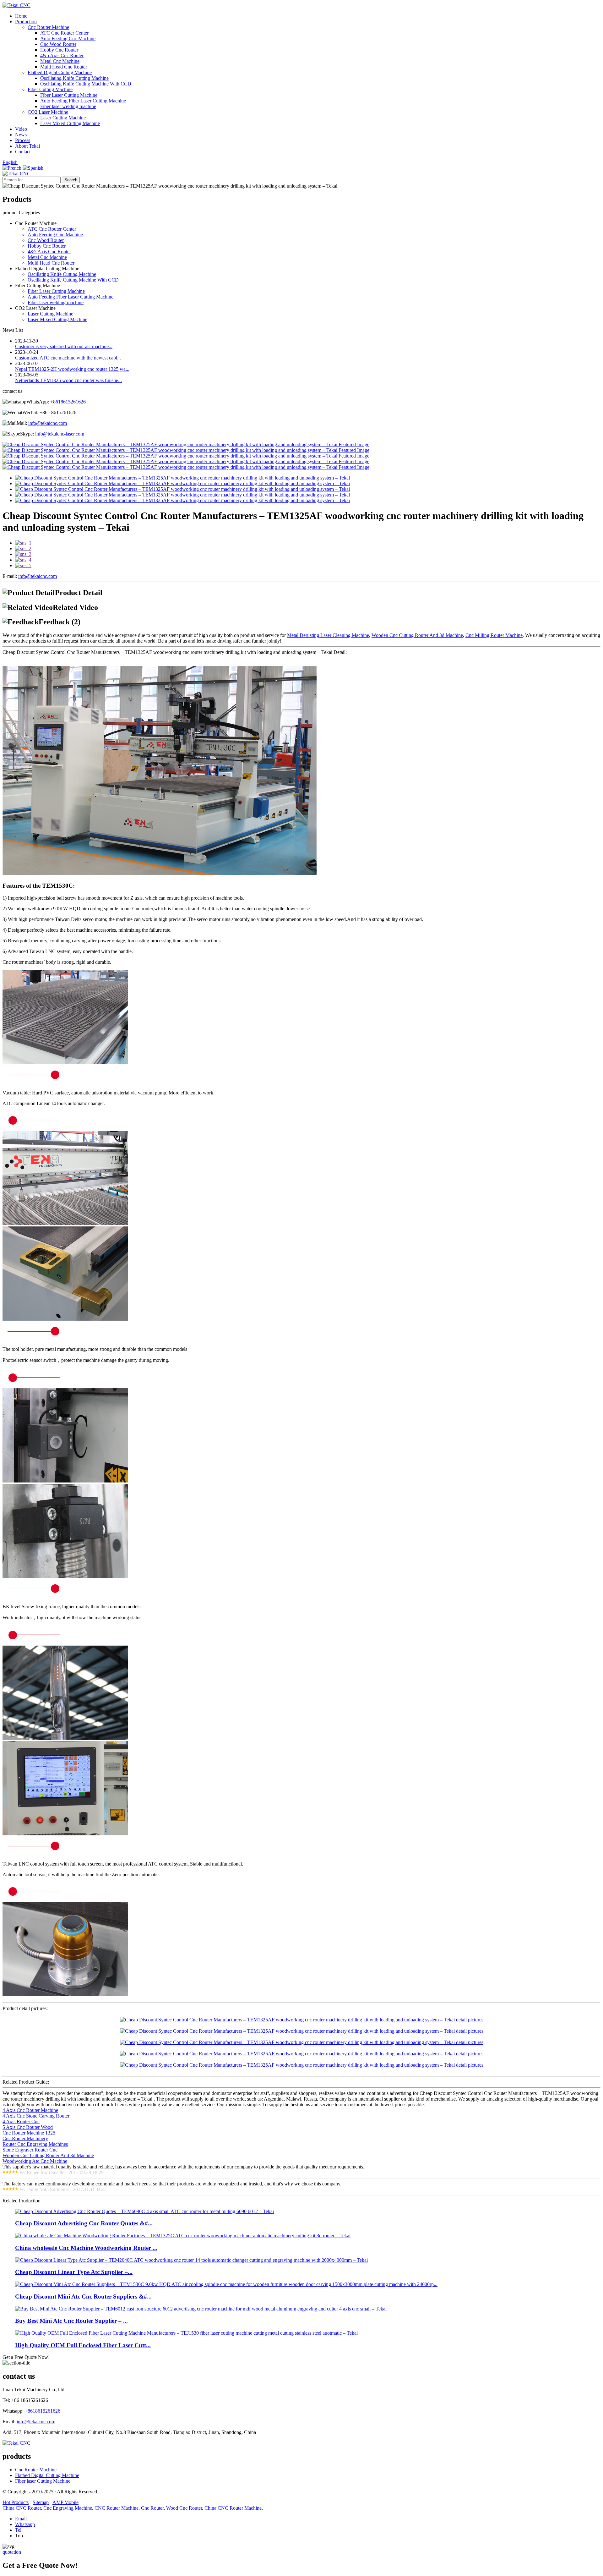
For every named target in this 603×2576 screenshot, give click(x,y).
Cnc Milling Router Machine (494, 635)
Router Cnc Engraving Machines (35, 2144)
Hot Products (16, 2502)
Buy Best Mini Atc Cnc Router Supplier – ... (71, 2321)
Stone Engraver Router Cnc (30, 2150)
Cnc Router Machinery (25, 2138)
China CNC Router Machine (233, 2508)
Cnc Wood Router (58, 44)
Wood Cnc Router (184, 2508)
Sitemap (41, 2502)
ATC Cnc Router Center (64, 33)
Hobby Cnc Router (59, 50)
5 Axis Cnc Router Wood (28, 2127)
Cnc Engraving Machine (68, 2508)
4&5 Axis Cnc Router (62, 55)
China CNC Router (22, 2508)
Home (21, 16)
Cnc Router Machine (48, 27)
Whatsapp (25, 2524)
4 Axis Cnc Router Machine (30, 2110)
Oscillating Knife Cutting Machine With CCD (86, 84)
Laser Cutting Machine (63, 118)
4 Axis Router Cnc (21, 2121)
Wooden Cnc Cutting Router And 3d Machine (417, 635)
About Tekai (27, 146)
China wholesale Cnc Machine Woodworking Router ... (86, 2248)
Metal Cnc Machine (60, 61)
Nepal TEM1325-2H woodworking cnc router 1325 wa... (72, 369)
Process (23, 140)
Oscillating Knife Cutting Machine (74, 78)
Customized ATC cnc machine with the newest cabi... (68, 358)
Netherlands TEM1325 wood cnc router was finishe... (68, 380)
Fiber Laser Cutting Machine (69, 95)
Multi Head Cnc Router (64, 67)
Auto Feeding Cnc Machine (68, 38)
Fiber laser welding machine (68, 106)
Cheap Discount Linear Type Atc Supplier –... (74, 2272)
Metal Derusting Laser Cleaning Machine (328, 635)
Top (19, 2536)
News (21, 135)
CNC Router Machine (117, 2508)
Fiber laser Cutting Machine (43, 2481)
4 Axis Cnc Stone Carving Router (36, 2116)
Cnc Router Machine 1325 (29, 2133)
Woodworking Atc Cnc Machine (35, 2161)
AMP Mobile (65, 2502)
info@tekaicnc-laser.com (60, 434)
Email (21, 2519)
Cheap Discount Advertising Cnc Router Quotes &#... (84, 2223)
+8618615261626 (68, 402)
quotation (12, 2552)
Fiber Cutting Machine (50, 89)
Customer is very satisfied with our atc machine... (64, 346)
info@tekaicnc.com (48, 423)
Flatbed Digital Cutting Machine (60, 72)
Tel (18, 2530)
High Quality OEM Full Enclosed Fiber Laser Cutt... (83, 2345)
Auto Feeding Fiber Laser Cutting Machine (83, 101)
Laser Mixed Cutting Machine (70, 123)
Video (21, 129)
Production (26, 22)
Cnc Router (152, 2508)
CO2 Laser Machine (48, 112)
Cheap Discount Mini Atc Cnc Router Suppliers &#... (83, 2296)
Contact (23, 152)
